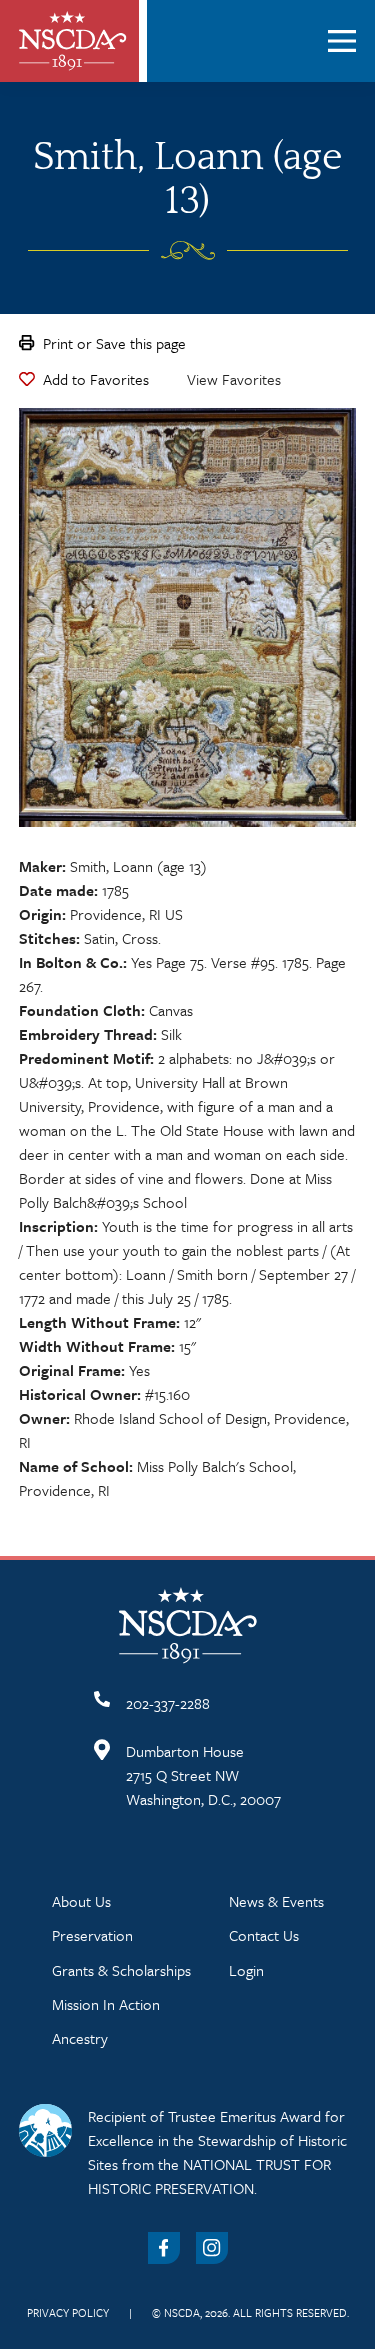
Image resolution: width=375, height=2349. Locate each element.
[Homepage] (73, 41)
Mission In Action (106, 2004)
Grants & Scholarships (121, 1970)
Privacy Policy (68, 2312)
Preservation (92, 1935)
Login (246, 1970)
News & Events (276, 1901)
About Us (81, 1901)
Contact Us (264, 1935)
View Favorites (234, 379)
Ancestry (80, 2038)
